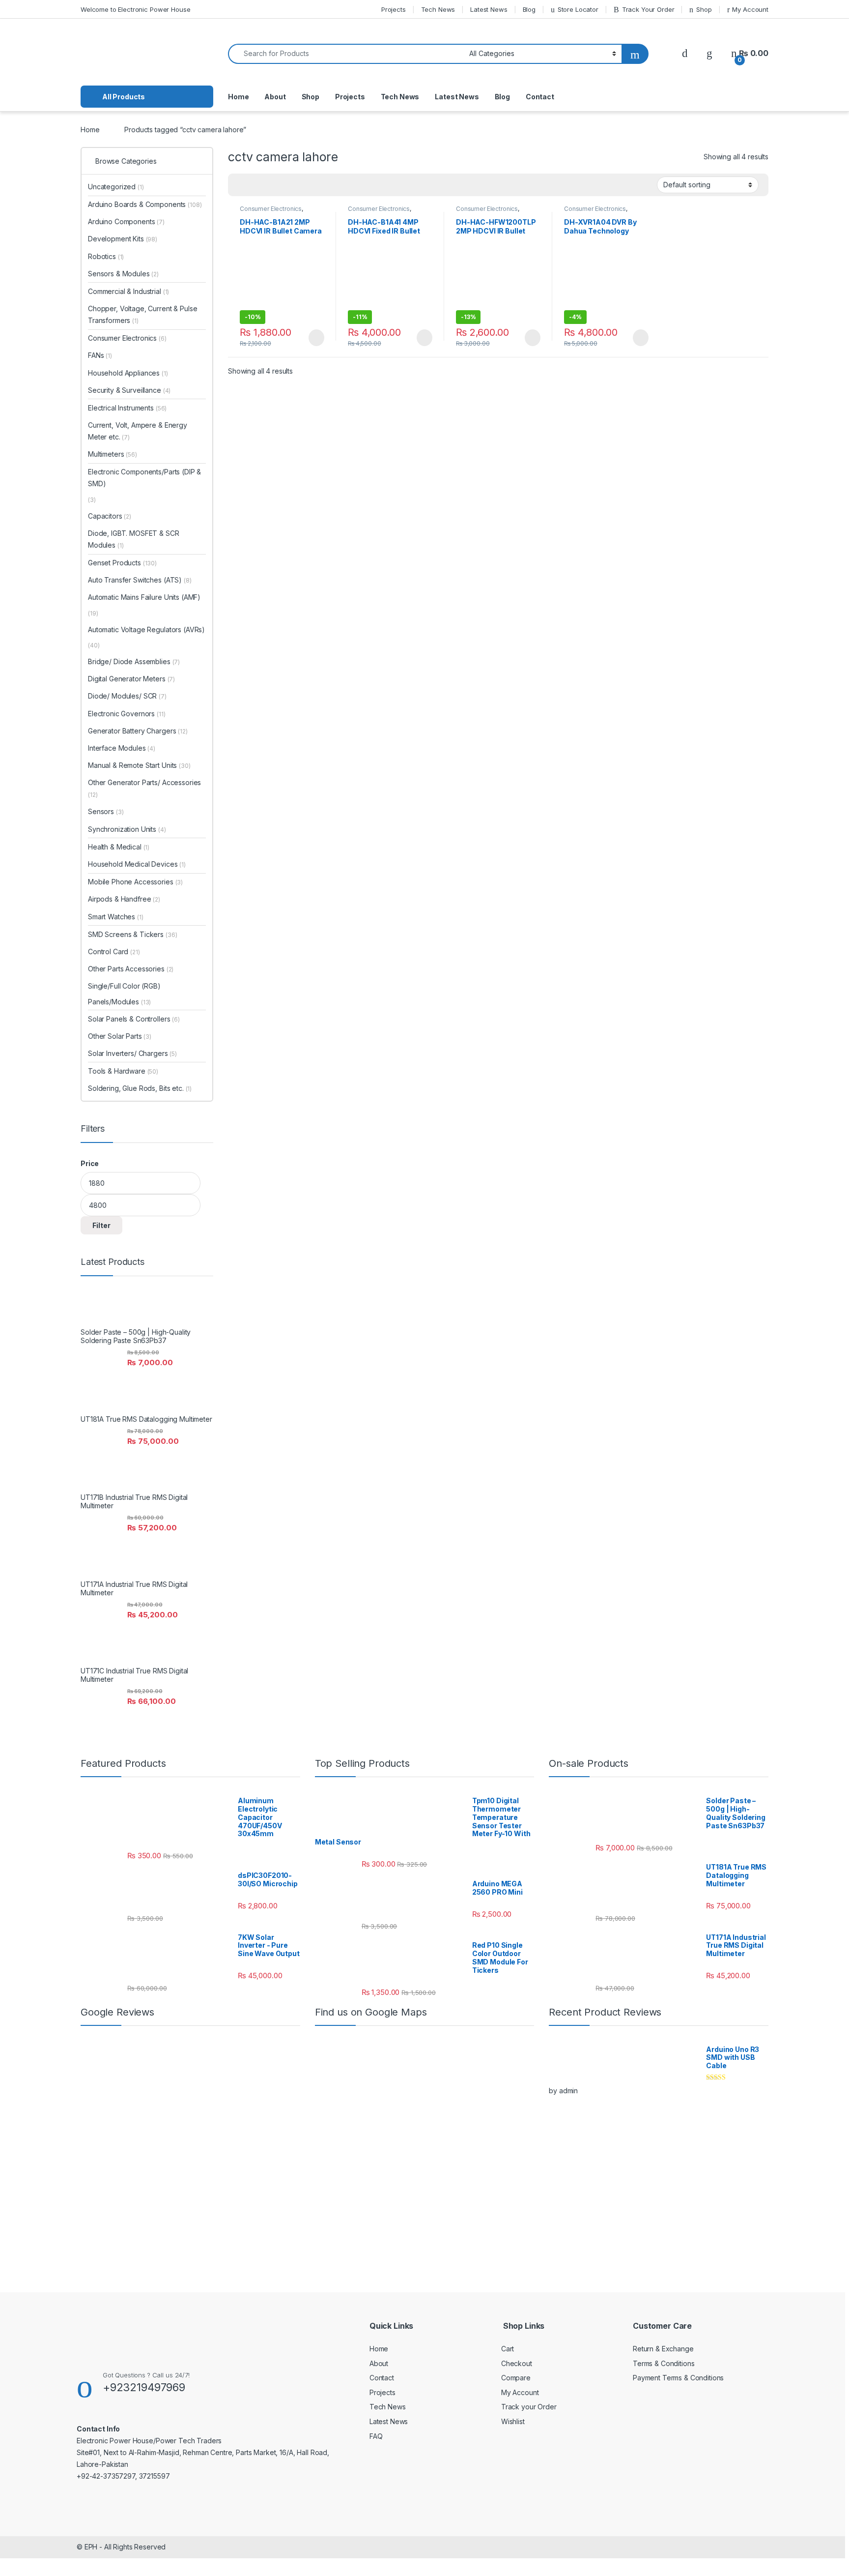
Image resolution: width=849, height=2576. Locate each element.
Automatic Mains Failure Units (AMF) (144, 597)
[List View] (270, 185)
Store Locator (578, 9)
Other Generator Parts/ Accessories (144, 788)
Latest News (489, 9)
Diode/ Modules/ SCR (127, 696)
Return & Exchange (663, 2349)
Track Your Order (648, 9)
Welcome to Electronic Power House (135, 9)
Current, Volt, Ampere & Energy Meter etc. (138, 431)
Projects (394, 9)
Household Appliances (128, 373)
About (275, 97)
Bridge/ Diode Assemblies (134, 661)
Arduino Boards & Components (145, 204)
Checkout (517, 2363)
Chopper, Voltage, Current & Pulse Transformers (142, 314)
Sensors (106, 811)
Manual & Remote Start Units (139, 765)
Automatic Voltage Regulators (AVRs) (146, 629)
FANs (100, 355)
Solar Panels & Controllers (134, 1019)
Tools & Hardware (123, 1071)
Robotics (106, 256)
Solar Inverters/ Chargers (132, 1053)
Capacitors (110, 516)
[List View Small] (284, 185)
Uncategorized (116, 187)
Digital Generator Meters (131, 679)
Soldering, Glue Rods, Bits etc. (140, 1088)
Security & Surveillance (129, 390)
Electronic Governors (127, 714)
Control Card (114, 951)
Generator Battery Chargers (138, 731)
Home (238, 97)
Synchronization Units (127, 829)
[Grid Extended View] (255, 185)
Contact (540, 97)
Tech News (438, 9)
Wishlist (513, 2421)
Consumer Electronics (271, 209)
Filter (101, 1225)
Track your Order (529, 2407)
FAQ (376, 2436)
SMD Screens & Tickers (132, 934)
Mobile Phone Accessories (135, 882)
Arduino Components (126, 221)
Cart (508, 2349)
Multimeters (113, 454)
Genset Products (122, 563)
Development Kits (123, 239)
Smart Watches (116, 917)
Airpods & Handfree (124, 899)
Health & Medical (119, 847)
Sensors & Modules (123, 274)
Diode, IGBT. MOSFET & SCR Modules (134, 539)
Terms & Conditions (664, 2363)
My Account (750, 9)
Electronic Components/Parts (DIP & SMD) (144, 478)
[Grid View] (241, 185)
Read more (316, 338)
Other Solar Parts (120, 1036)
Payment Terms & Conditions (678, 2378)
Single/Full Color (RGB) (124, 986)
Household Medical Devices (137, 864)
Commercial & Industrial (128, 291)
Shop (704, 9)
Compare (516, 2378)
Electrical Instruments (127, 408)
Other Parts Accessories (131, 969)
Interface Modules (122, 748)
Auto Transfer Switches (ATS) (135, 580)
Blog (529, 9)
